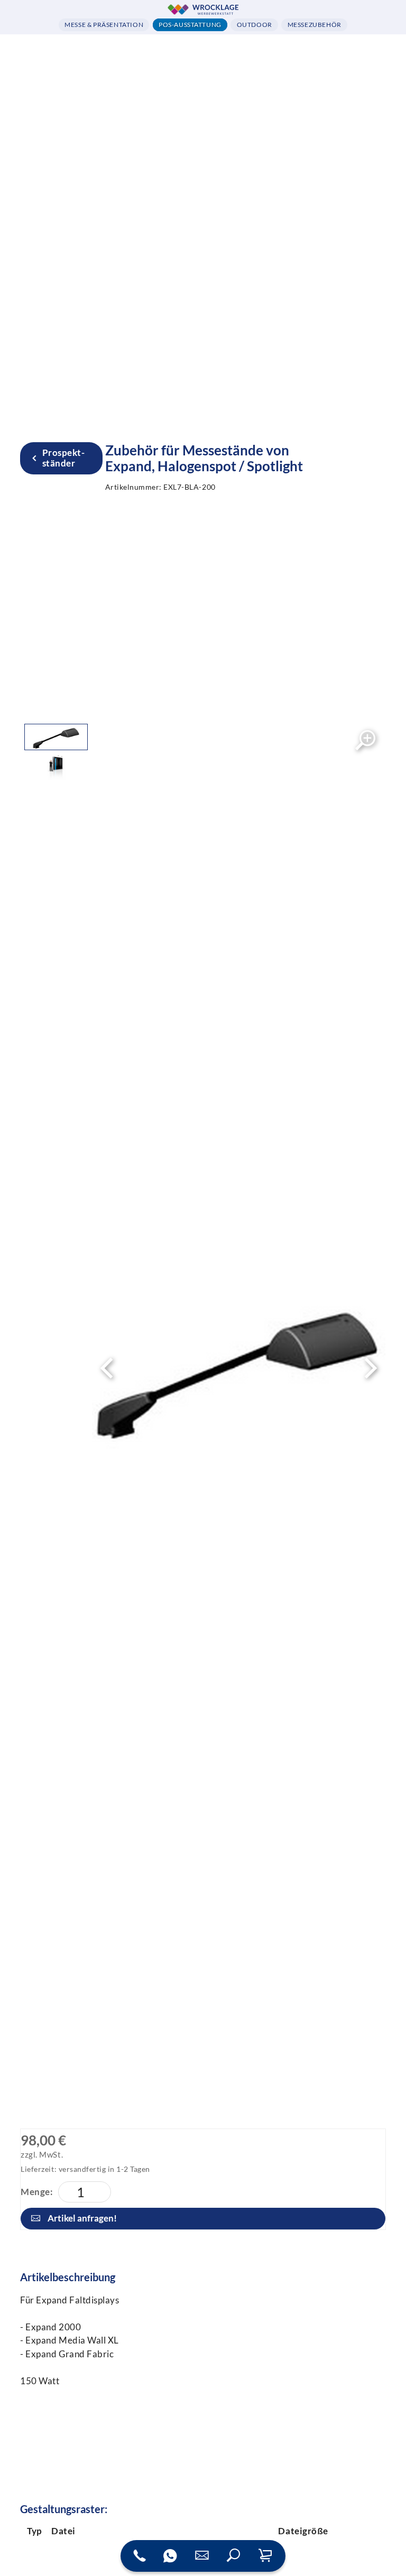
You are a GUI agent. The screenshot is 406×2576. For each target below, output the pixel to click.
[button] (234, 2556)
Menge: (37, 2192)
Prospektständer (63, 458)
